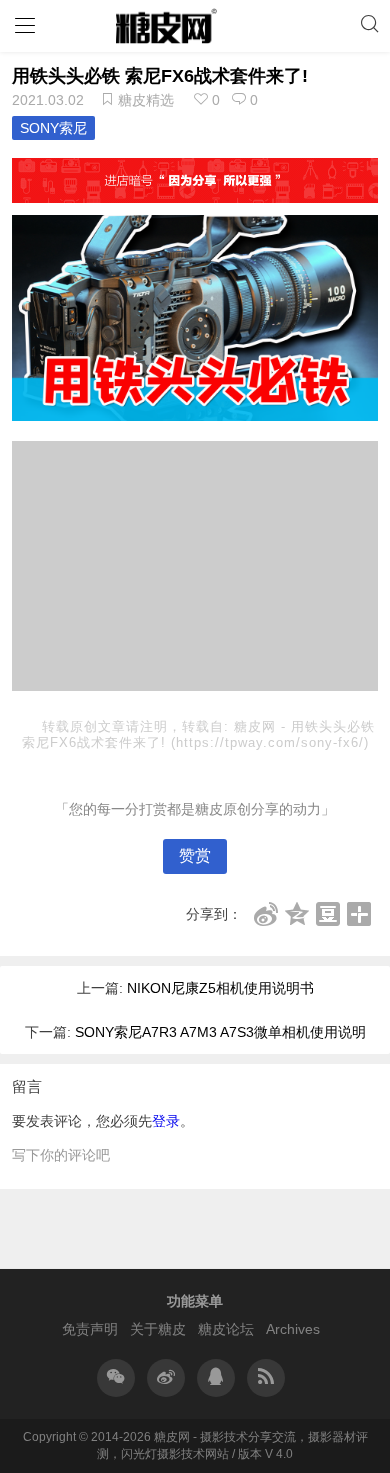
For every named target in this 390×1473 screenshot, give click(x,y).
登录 (166, 1121)
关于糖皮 (158, 1329)
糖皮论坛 (226, 1329)
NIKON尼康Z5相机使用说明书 (220, 988)
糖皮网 (257, 726)
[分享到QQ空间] (297, 914)
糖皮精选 (146, 100)
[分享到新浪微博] (266, 914)
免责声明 (90, 1329)
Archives (293, 1329)
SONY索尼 (53, 128)
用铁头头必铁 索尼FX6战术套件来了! (160, 76)
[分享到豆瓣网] (328, 914)
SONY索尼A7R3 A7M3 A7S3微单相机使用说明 (220, 1032)
